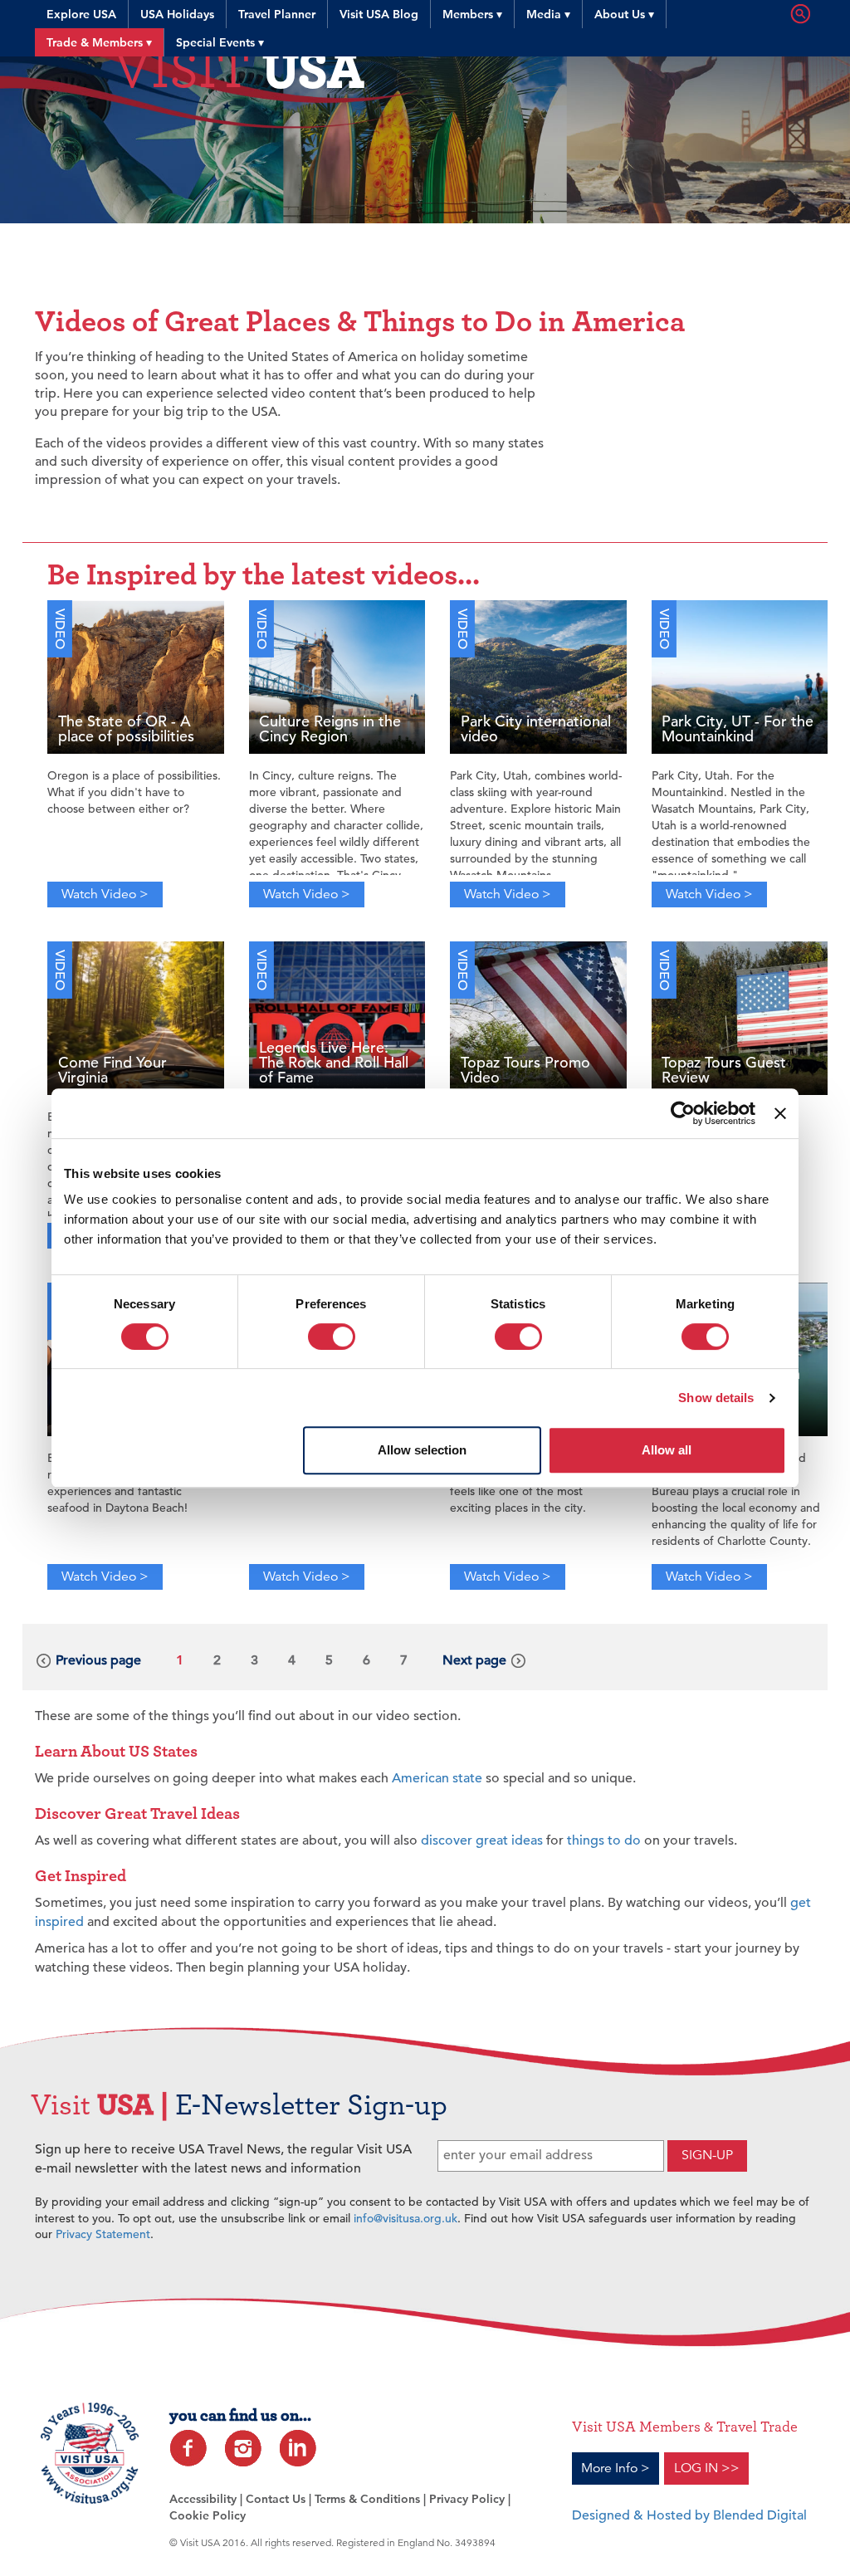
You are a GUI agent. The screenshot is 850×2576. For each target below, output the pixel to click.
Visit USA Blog (379, 14)
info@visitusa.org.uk (405, 2218)
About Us (624, 14)
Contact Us (276, 2499)
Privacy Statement (103, 2234)
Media (548, 14)
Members (472, 14)
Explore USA (81, 14)
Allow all (667, 1450)
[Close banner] (780, 1113)
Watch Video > (105, 894)
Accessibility (203, 2499)
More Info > (616, 2468)
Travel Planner (277, 14)
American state (437, 1778)
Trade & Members (99, 42)
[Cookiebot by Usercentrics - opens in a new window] (683, 1113)
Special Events (220, 42)
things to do (604, 1840)
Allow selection (422, 1450)
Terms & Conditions (367, 2499)
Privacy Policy (467, 2499)
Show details (716, 1398)
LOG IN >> (707, 2468)
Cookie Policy (208, 2515)
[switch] (332, 1337)
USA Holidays (177, 14)
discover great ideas (482, 1840)
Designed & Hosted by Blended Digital (689, 2515)
